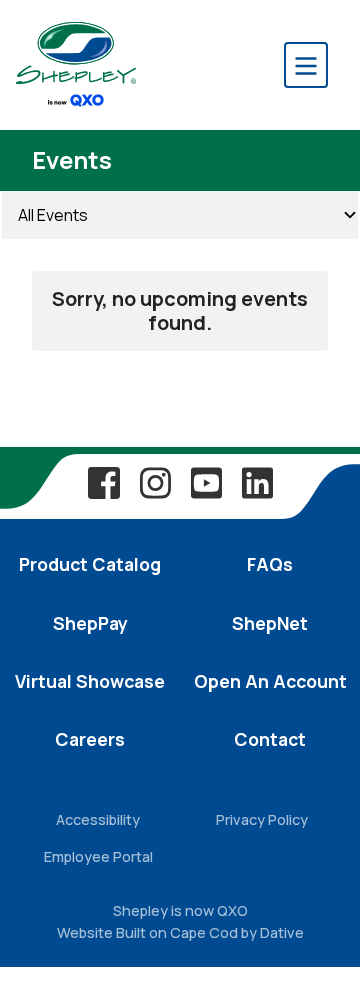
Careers (90, 739)
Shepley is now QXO (180, 910)
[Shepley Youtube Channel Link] (206, 482)
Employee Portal (98, 856)
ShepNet (270, 623)
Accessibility (98, 819)
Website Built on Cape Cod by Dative (180, 932)
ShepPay (90, 623)
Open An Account (270, 681)
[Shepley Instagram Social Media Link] (155, 482)
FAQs (270, 564)
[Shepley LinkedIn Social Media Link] (257, 482)
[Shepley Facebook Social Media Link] (104, 482)
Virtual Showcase (90, 681)
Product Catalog (90, 564)
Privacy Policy (262, 819)
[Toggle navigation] (306, 65)
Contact (270, 739)
